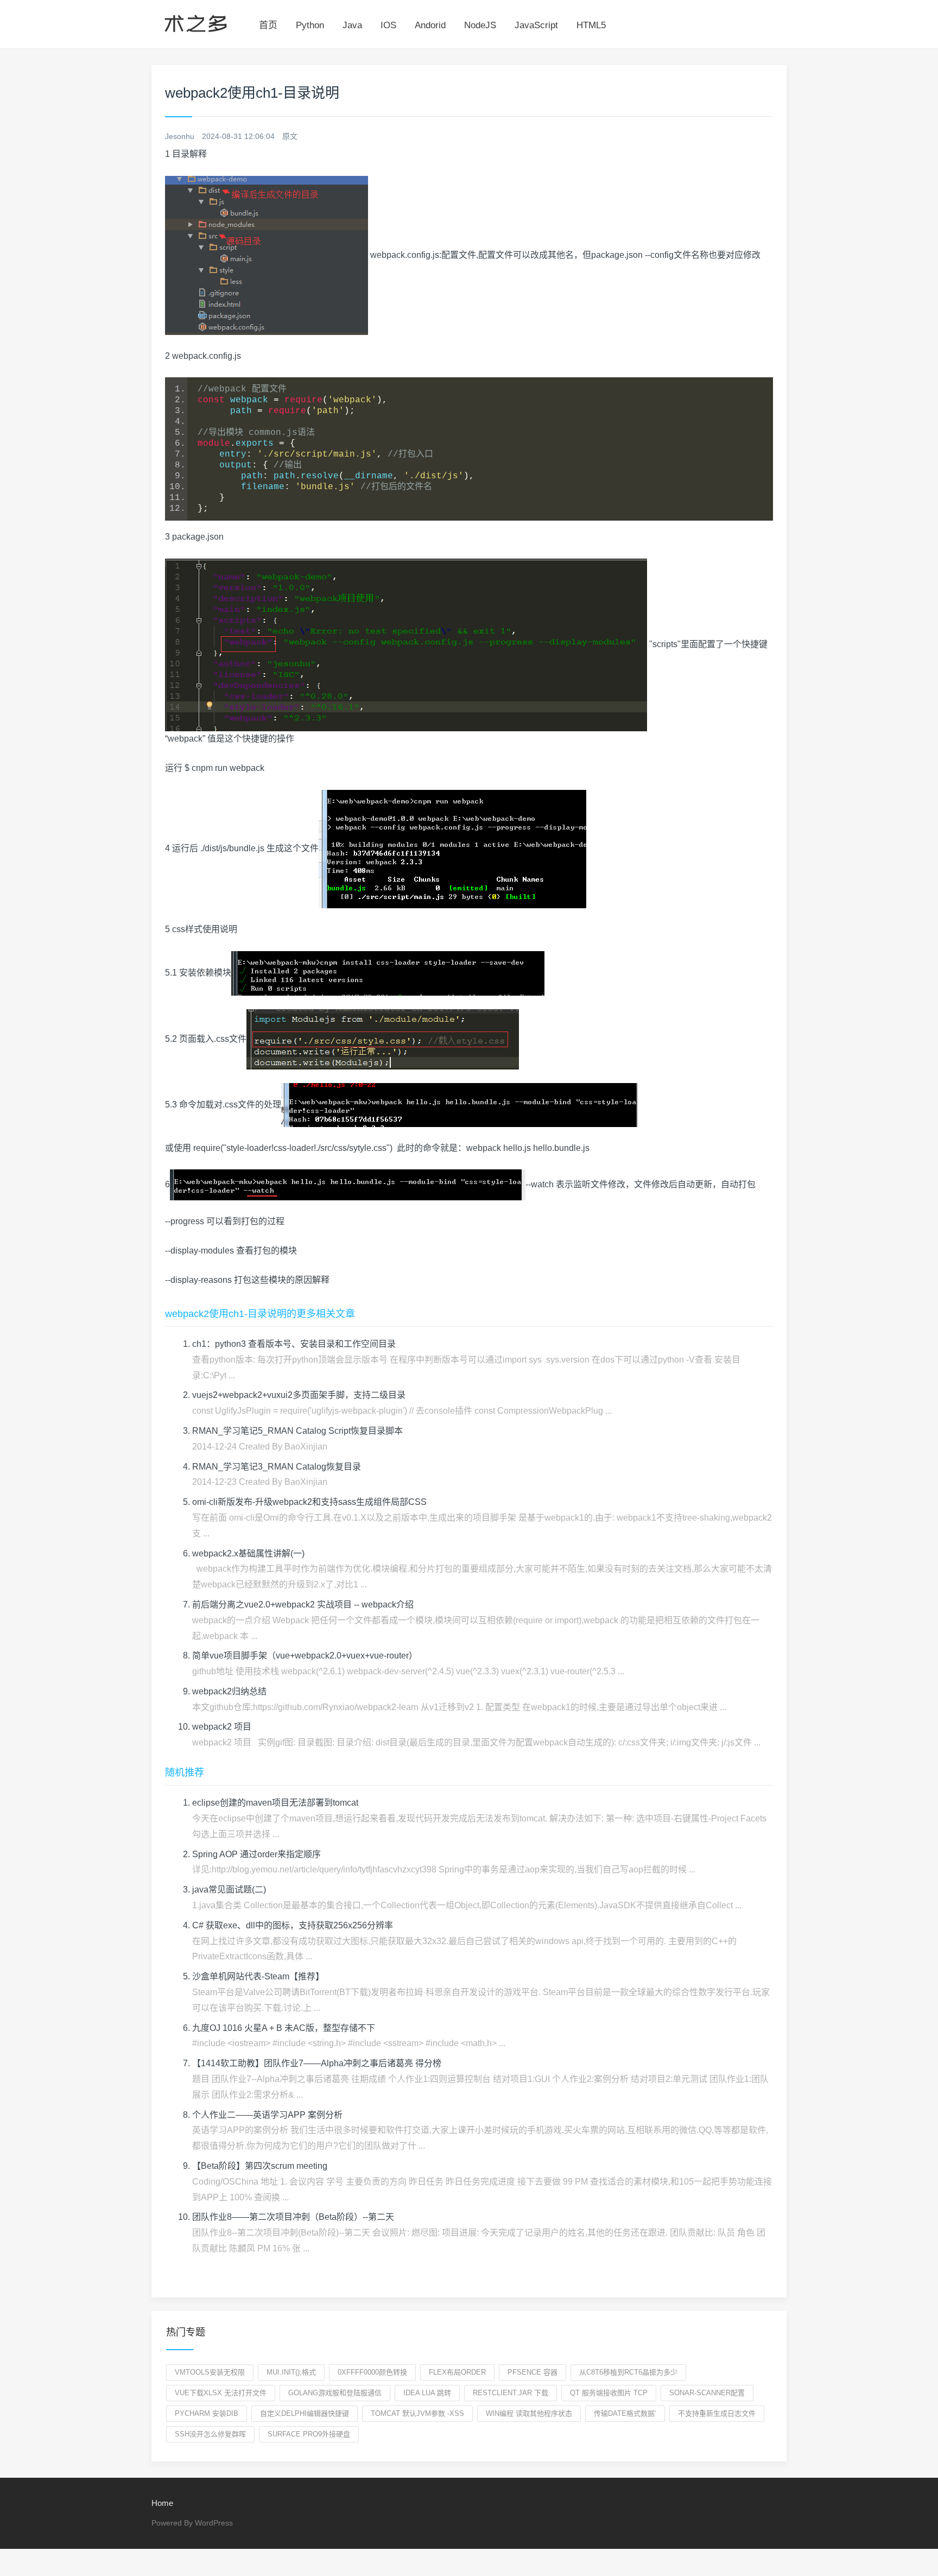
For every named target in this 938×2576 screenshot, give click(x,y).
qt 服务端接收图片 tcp (609, 2393)
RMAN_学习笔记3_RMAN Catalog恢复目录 (277, 1467)
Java (352, 25)
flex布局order (457, 2372)
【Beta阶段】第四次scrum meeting (260, 2166)
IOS (388, 25)
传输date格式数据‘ (625, 2413)
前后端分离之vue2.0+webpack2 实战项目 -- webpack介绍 (303, 1605)
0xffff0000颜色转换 (372, 2372)
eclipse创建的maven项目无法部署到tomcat (275, 1803)
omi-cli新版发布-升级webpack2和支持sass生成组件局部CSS (309, 1502)
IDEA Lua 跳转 (427, 2393)
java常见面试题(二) (229, 1890)
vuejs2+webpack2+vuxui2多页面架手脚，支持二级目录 (299, 1395)
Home (162, 2503)
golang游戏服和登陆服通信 (335, 2393)
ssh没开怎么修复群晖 (210, 2434)
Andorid (430, 25)
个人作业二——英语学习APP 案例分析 (267, 2115)
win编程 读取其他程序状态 (529, 2413)
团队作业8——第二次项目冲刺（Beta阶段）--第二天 (293, 2217)
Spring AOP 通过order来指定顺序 (256, 1854)
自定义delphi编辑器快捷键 (305, 2413)
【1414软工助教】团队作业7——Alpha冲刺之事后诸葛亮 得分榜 (317, 2063)
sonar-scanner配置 (707, 2393)
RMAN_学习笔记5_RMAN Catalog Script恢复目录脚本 (297, 1431)
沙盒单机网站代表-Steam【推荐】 (258, 1976)
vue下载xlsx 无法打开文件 (221, 2393)
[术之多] (196, 22)
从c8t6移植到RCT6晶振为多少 (628, 2372)
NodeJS (480, 25)
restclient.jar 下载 (511, 2393)
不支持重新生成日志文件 (717, 2413)
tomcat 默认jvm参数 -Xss (417, 2413)
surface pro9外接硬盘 (309, 2434)
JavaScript (536, 25)
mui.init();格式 (291, 2372)
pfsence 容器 (533, 2372)
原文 (290, 136)
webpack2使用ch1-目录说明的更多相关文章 (260, 1314)
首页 (268, 25)
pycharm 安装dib (207, 2413)
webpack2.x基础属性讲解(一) (248, 1553)
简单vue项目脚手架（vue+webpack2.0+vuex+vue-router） (305, 1656)
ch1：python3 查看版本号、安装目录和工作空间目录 (294, 1344)
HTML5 (591, 25)
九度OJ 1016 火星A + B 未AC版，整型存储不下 (284, 2028)
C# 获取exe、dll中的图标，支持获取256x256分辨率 (293, 1925)
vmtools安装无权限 (210, 2372)
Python (310, 25)
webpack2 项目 (222, 1727)
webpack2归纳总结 (229, 1691)
